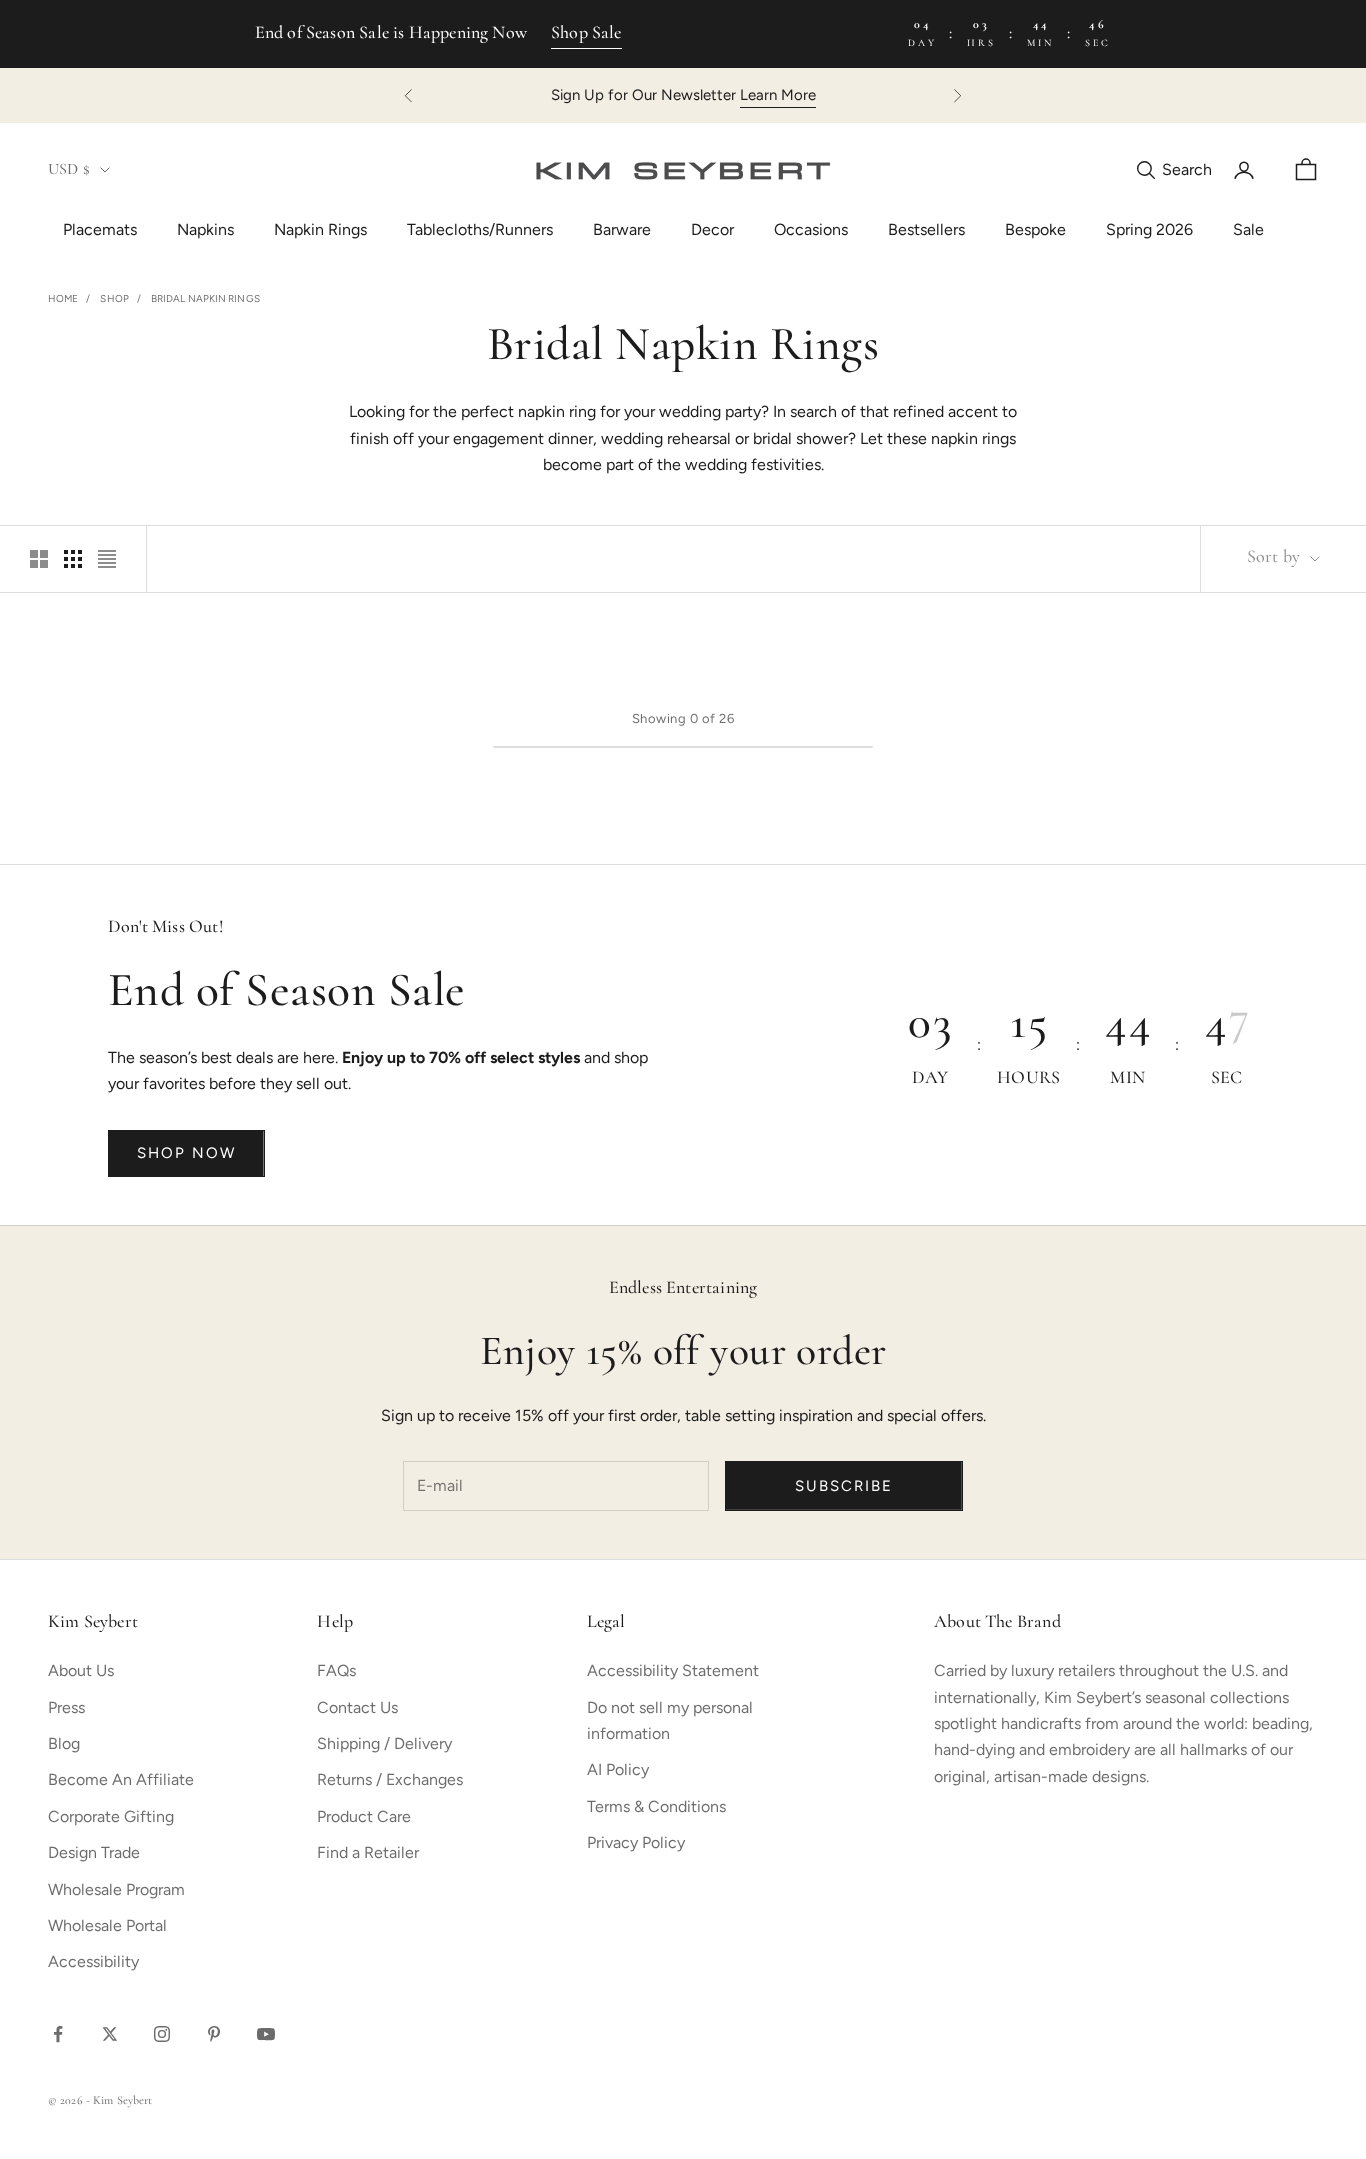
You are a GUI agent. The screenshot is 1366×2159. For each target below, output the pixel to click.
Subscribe (844, 1486)
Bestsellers (926, 229)
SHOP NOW (186, 1153)
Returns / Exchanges (390, 1779)
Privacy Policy (636, 1842)
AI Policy (618, 1769)
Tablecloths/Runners (480, 229)
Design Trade (94, 1852)
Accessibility (93, 1961)
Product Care (364, 1816)
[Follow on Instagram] (162, 2034)
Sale (1248, 229)
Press (66, 1707)
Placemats (100, 229)
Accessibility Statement (673, 1670)
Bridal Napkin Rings (205, 298)
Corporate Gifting (111, 1816)
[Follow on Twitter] (110, 2034)
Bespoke (1035, 229)
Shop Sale (586, 34)
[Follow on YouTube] (266, 2034)
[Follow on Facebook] (58, 2034)
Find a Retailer (368, 1852)
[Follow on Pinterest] (214, 2034)
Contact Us (357, 1707)
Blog (64, 1743)
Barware (622, 229)
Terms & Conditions (656, 1806)
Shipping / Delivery (384, 1743)
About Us (81, 1670)
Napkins (205, 229)
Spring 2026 (1149, 229)
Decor (712, 229)
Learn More (778, 95)
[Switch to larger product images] (39, 559)
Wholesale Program (116, 1889)
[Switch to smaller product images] (73, 559)
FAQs (336, 1670)
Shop (114, 298)
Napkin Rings (320, 229)
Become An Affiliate (121, 1779)
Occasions (811, 229)
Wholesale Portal (107, 1925)
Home (63, 298)
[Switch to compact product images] (107, 559)
